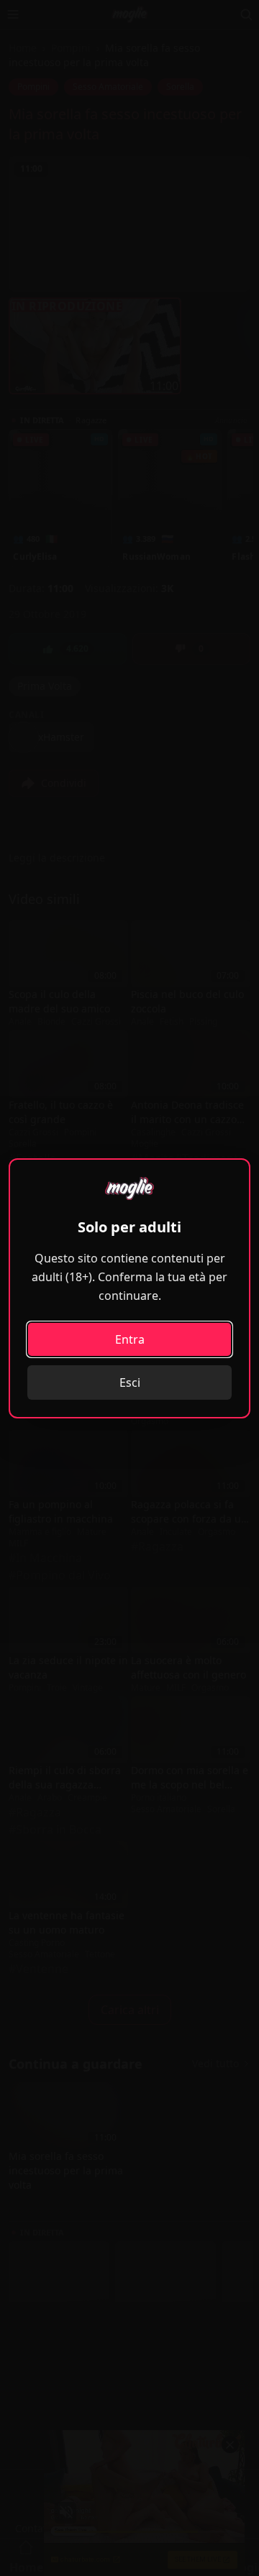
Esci (130, 1382)
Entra (130, 1339)
